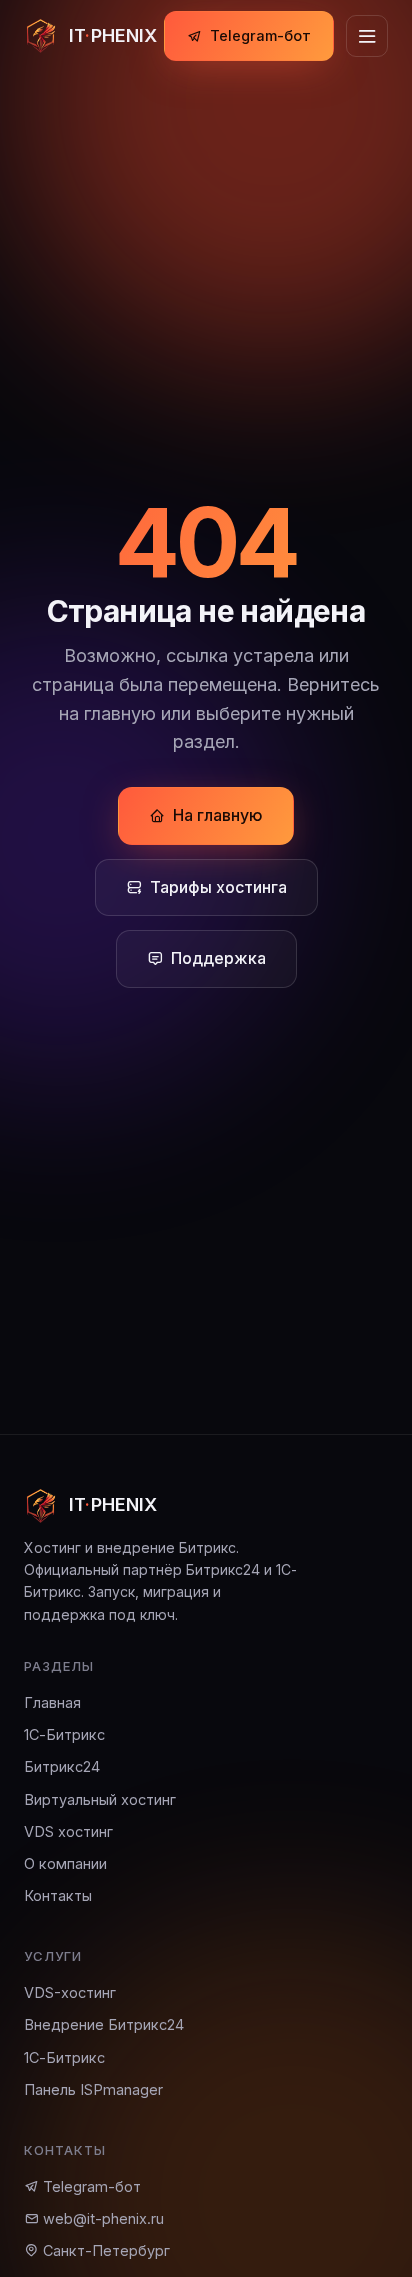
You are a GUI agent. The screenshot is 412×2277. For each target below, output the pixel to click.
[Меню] (367, 36)
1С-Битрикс (64, 1734)
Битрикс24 (62, 1766)
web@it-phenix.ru (101, 2218)
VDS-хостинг (70, 1992)
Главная (52, 1702)
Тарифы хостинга (218, 887)
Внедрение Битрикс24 (104, 2024)
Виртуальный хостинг (100, 1799)
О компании (65, 1863)
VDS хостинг (68, 1831)
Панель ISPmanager (93, 2089)
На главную (218, 815)
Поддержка (218, 958)
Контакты (58, 1895)
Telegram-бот (260, 35)
